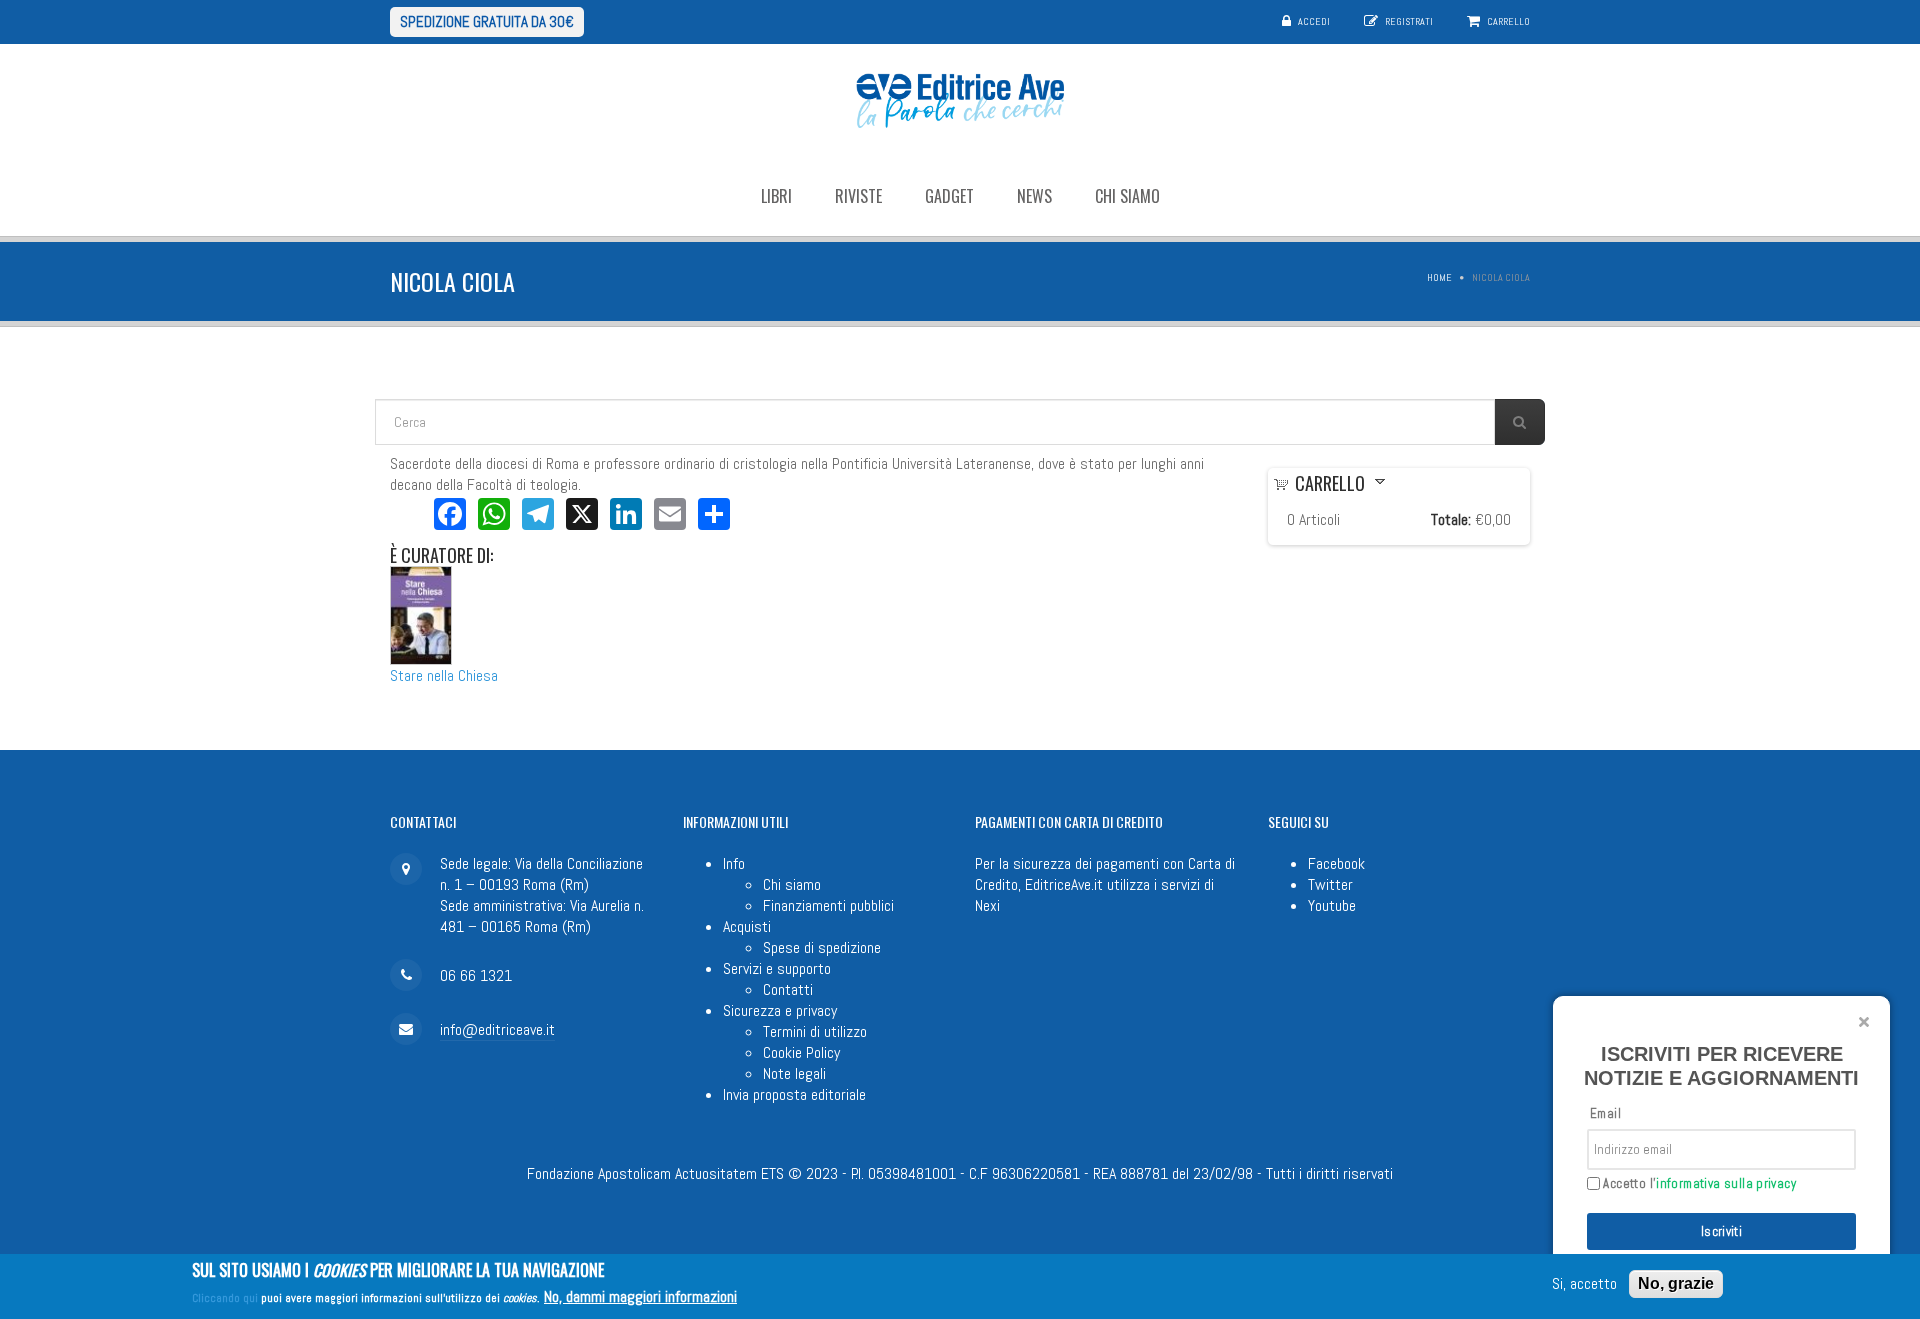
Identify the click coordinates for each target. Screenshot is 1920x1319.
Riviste (858, 196)
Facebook (1336, 863)
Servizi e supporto (777, 968)
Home (1439, 277)
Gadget (949, 196)
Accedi (1314, 21)
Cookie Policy (801, 1052)
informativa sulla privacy (1726, 1183)
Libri (776, 196)
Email (1605, 1113)
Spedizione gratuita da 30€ (487, 21)
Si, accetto (1584, 1284)
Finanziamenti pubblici (828, 905)
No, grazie (1676, 1283)
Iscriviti (1722, 1231)
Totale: (1451, 519)
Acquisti (747, 926)
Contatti (788, 989)
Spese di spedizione (822, 947)
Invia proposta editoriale (794, 1094)
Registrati (1409, 21)
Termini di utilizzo (815, 1031)
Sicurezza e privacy (780, 1010)
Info (734, 863)
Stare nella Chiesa (444, 675)
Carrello (1508, 21)
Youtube (1332, 905)
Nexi (987, 905)
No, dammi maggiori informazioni (640, 1296)
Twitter (1330, 884)
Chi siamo (1127, 196)
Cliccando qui (225, 1298)
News (1034, 196)
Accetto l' (1698, 1184)
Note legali (794, 1073)
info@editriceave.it (497, 1029)
